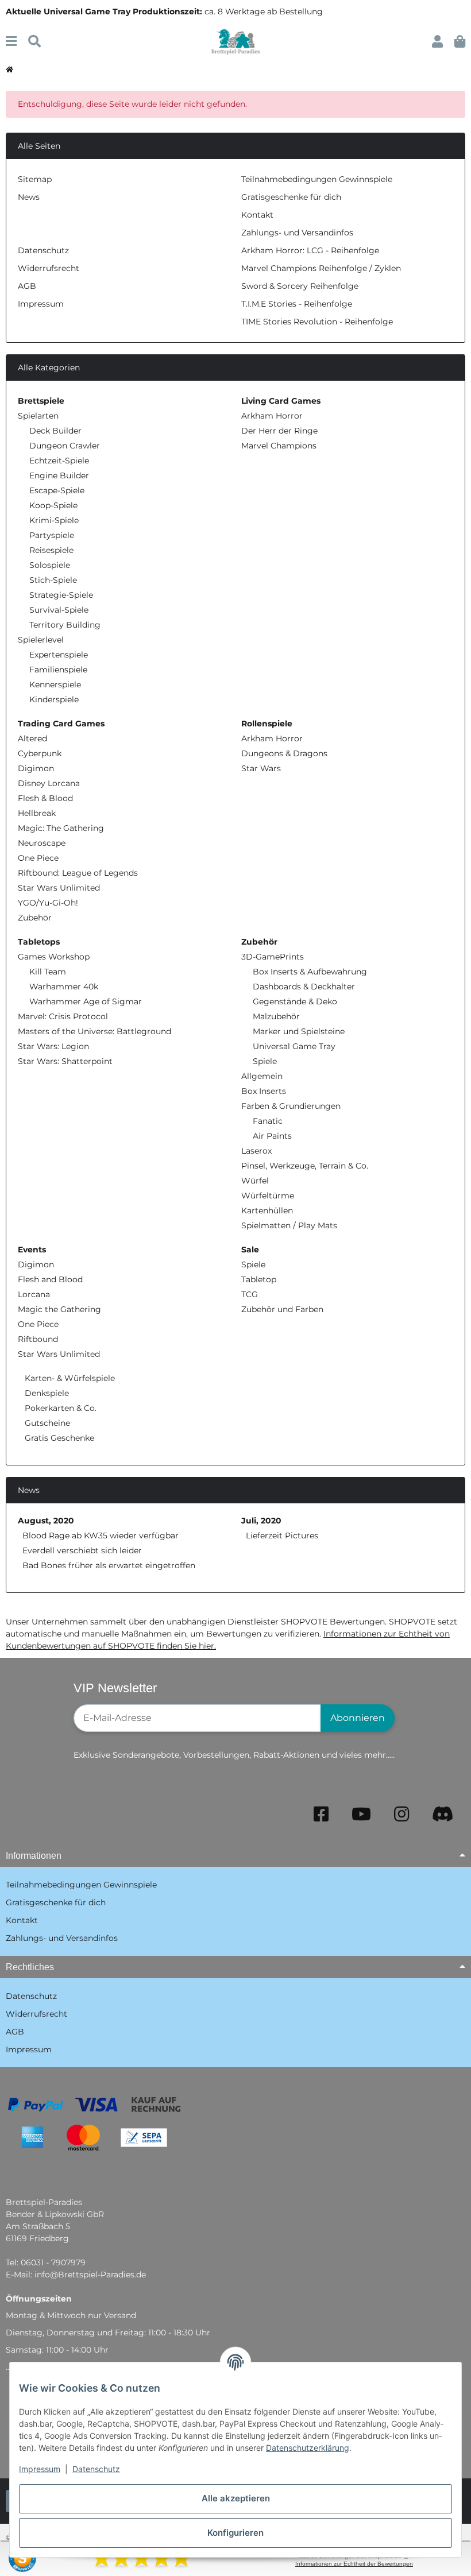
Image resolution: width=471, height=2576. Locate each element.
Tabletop (259, 1279)
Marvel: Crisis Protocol (63, 1016)
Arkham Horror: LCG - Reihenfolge (310, 250)
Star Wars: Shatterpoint (65, 1061)
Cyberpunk (40, 753)
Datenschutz (96, 2469)
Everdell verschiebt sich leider (82, 1550)
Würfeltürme (268, 1196)
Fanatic (268, 1121)
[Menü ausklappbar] (11, 42)
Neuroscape (42, 843)
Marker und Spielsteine (299, 1031)
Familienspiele (58, 670)
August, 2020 (46, 1521)
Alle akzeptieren (236, 2498)
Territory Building (65, 625)
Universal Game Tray (294, 1046)
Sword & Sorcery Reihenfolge (300, 286)
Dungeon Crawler (65, 446)
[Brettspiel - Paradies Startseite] (235, 41)
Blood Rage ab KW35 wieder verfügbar (101, 1535)
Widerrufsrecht (49, 268)
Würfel (255, 1181)
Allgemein (262, 1076)
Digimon (36, 768)
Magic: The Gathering (61, 828)
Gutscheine (46, 1423)
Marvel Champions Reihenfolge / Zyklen (321, 268)
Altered (32, 738)
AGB (27, 286)
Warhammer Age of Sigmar (86, 1001)
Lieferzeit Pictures (282, 1535)
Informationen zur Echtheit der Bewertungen (354, 2564)
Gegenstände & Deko (295, 1001)
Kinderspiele (54, 699)
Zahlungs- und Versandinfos (297, 233)
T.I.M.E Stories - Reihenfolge (297, 304)
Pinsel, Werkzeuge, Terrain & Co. (305, 1166)
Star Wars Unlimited (59, 888)
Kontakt (257, 215)
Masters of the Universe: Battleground (94, 1031)
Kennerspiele (55, 684)
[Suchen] (34, 42)
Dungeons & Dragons (284, 753)
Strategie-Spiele (61, 595)
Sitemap (35, 179)
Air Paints (272, 1136)
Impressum (40, 2469)
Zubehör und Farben (282, 1309)
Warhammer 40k (64, 987)
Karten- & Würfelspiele (69, 1378)
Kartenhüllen (267, 1210)
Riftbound (38, 1339)
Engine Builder (59, 475)
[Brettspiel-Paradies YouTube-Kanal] (361, 1814)
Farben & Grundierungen (291, 1106)
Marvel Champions (279, 446)
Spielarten (38, 416)
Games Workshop (54, 957)
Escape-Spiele (57, 490)
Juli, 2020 (261, 1521)
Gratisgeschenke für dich (291, 197)
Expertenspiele (59, 655)
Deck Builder (55, 431)
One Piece (38, 858)
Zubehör (35, 918)
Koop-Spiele (53, 505)
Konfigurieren (235, 2533)
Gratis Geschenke (58, 1438)
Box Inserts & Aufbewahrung (310, 972)
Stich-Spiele (53, 580)
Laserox (256, 1151)
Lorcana (34, 1294)
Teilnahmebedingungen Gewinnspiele (317, 179)
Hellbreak (37, 813)
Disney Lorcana (49, 783)
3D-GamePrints (273, 957)
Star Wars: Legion (53, 1046)
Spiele (265, 1061)
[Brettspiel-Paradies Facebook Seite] (321, 1814)
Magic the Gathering (59, 1309)
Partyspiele (52, 535)
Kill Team (48, 972)
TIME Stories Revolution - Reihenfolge (317, 322)
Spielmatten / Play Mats (289, 1225)
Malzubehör (276, 1016)
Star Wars (261, 768)
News (29, 197)
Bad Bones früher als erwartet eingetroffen (109, 1565)
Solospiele (50, 565)
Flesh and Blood (50, 1279)
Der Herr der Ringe (279, 431)
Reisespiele (51, 550)
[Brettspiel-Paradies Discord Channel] (443, 1814)
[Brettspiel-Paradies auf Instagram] (401, 1814)
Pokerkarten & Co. (59, 1408)
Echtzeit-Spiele (59, 461)
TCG (250, 1294)
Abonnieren (358, 1718)
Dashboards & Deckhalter (304, 987)
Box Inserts (264, 1091)
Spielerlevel (41, 640)
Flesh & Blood (45, 798)
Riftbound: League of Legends (78, 873)
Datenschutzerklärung (308, 2448)
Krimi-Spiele (54, 520)
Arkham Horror (272, 416)
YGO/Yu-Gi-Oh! (48, 903)
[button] (437, 42)
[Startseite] (9, 70)
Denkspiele (46, 1393)
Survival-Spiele (59, 610)
